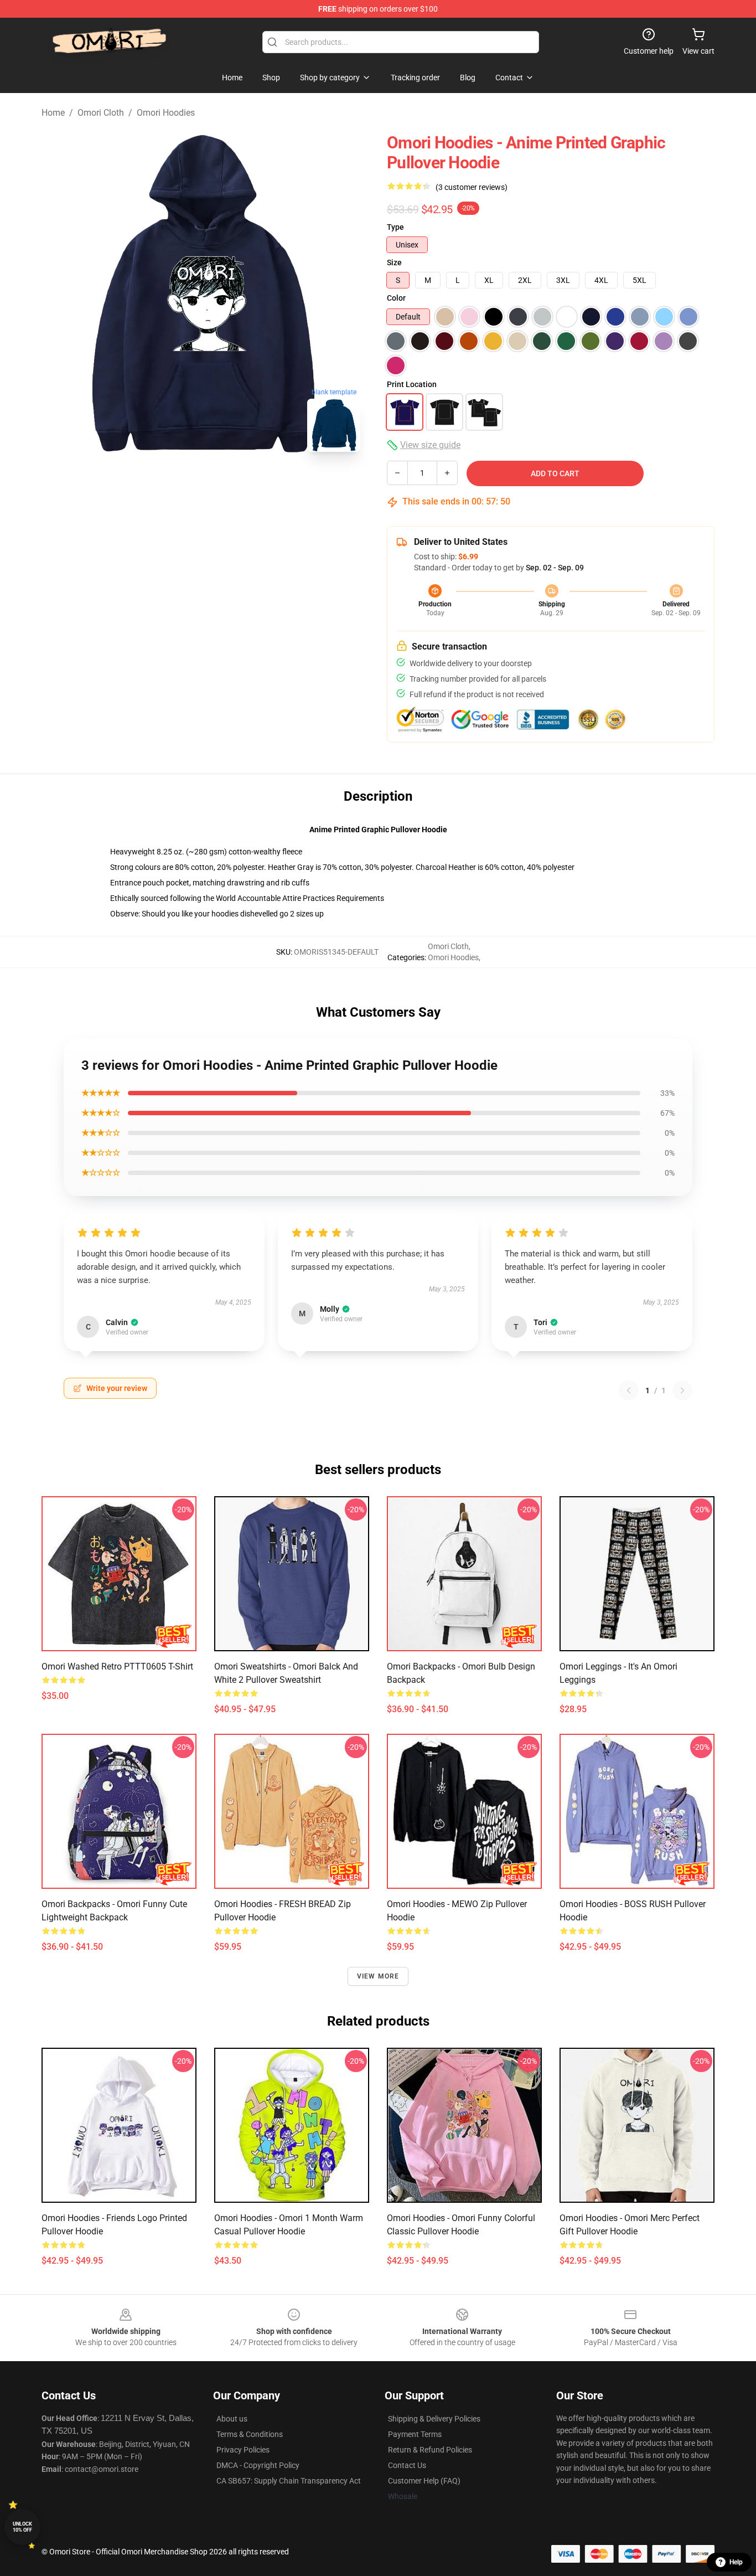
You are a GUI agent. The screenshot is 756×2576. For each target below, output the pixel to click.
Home (53, 113)
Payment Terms (415, 2434)
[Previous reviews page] (629, 1390)
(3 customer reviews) (472, 187)
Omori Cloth (101, 113)
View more (378, 1976)
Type (395, 227)
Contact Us (407, 2465)
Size (394, 262)
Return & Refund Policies (430, 2450)
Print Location (412, 384)
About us (232, 2419)
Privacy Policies (243, 2450)
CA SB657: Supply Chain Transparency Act (289, 2481)
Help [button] (736, 2562)
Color (396, 298)
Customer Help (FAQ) (424, 2481)
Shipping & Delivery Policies (434, 2419)
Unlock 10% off (22, 2527)
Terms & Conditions (250, 2434)
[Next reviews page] (682, 1390)
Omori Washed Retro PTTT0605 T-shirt (117, 1666)
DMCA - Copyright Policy (258, 2465)
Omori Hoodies (166, 113)
